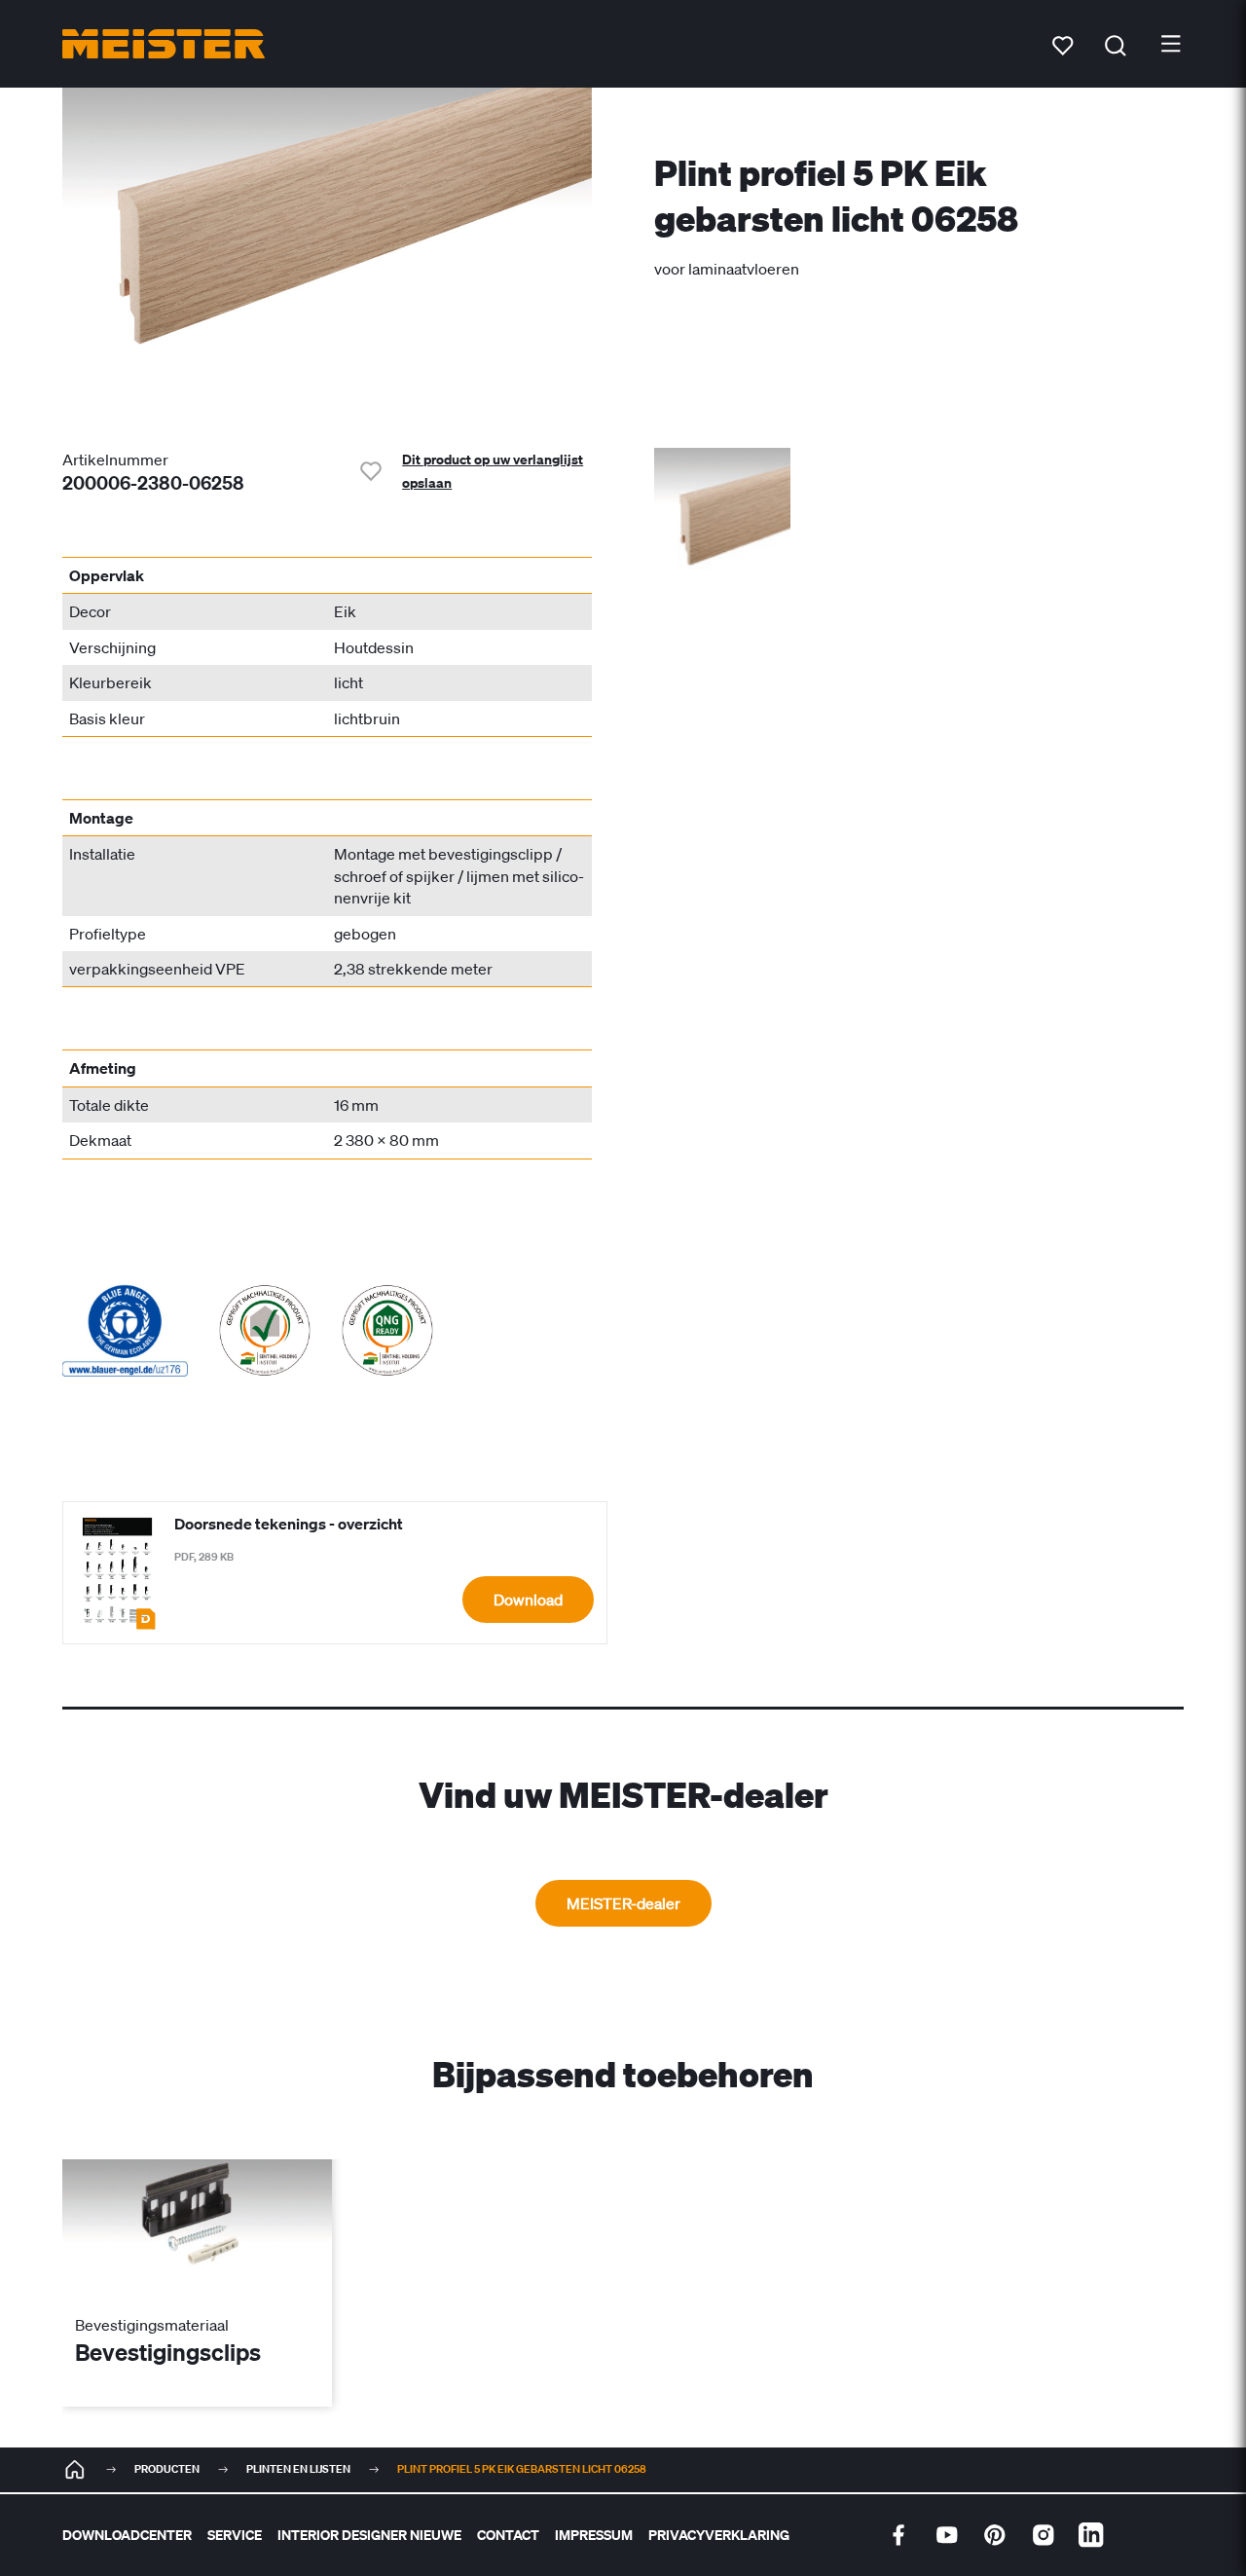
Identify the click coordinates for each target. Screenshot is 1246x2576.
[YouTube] (947, 2535)
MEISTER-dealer (623, 1903)
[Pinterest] (995, 2535)
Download (528, 1600)
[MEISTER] (75, 2470)
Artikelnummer (115, 460)
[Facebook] (898, 2535)
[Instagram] (1044, 2535)
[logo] (164, 44)
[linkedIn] (1091, 2535)
